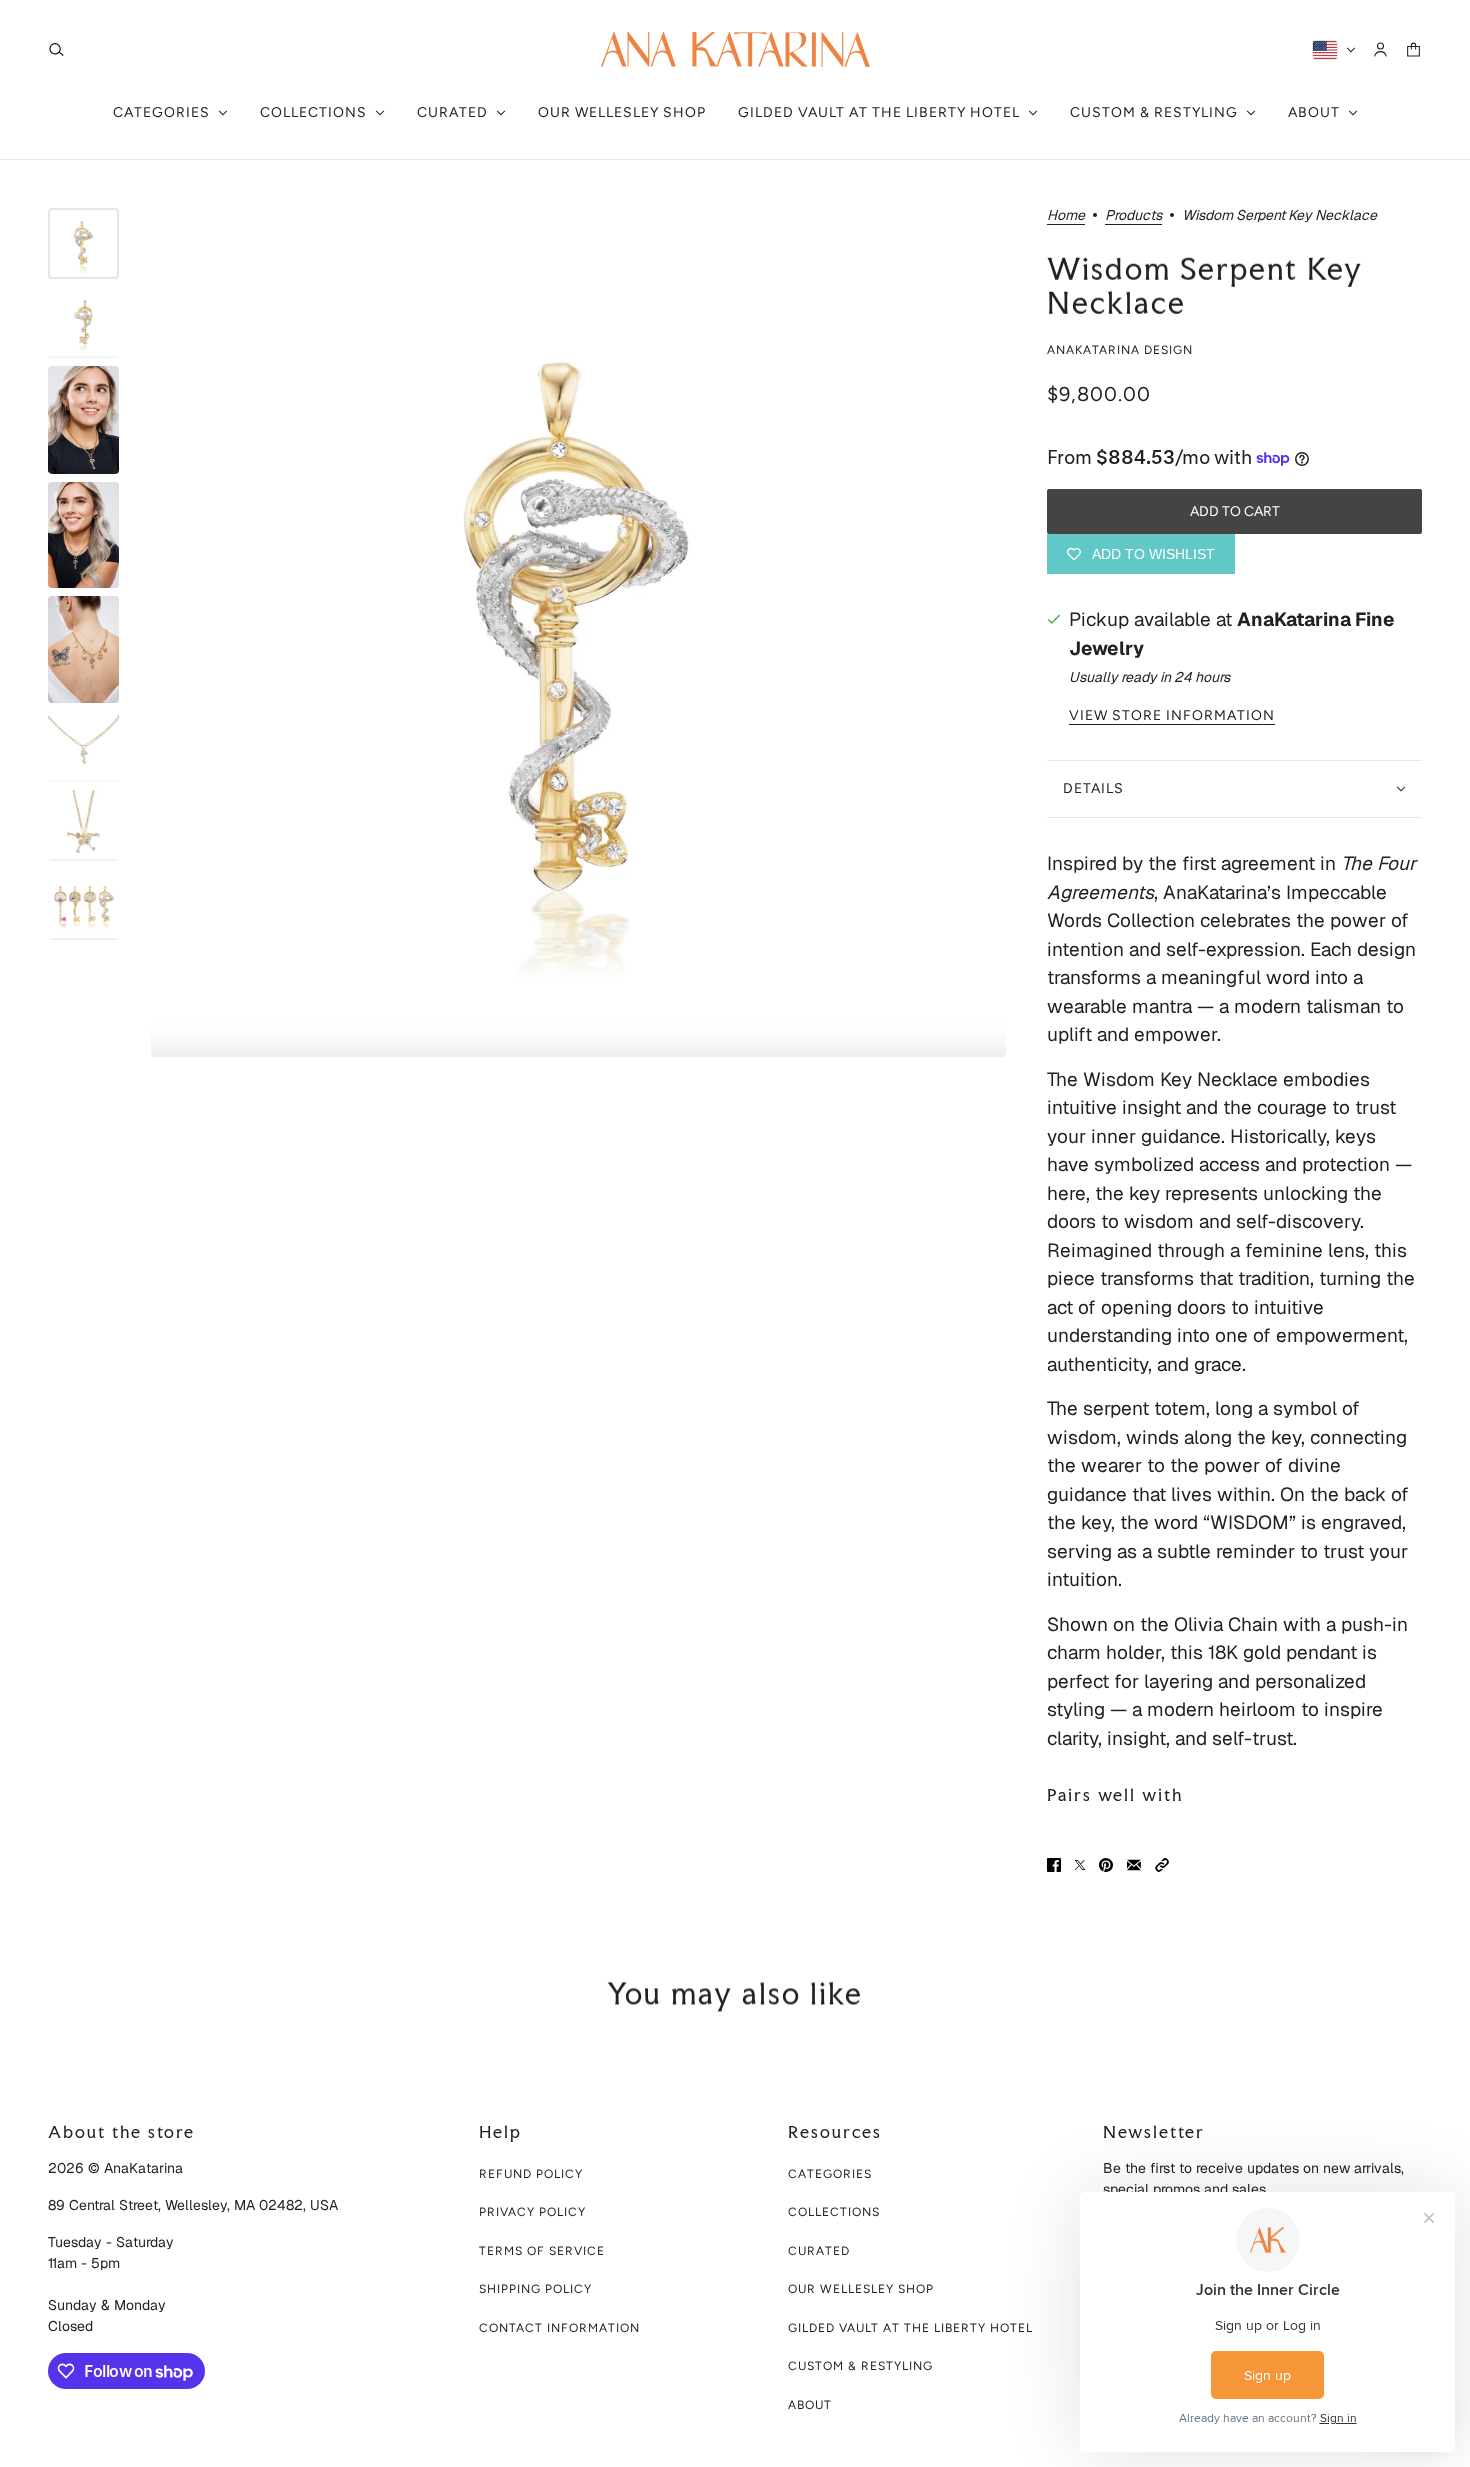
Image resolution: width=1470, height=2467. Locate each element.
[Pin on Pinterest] (1106, 1865)
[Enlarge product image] (578, 632)
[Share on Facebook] (1054, 1865)
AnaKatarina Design (1120, 350)
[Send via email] (1134, 1865)
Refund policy (531, 2174)
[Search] (56, 49)
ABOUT (810, 2405)
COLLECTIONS (834, 2212)
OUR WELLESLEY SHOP (861, 2289)
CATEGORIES (830, 2174)
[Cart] (1413, 49)
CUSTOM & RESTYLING (860, 2366)
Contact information (559, 2328)
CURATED (819, 2251)
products (1133, 216)
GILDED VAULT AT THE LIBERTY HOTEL (910, 2328)
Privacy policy (532, 2212)
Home (1066, 216)
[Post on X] (1080, 1865)
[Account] (1380, 49)
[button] (1162, 1865)
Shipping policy (535, 2289)
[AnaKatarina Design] (735, 49)
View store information (1172, 716)
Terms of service (542, 2251)
